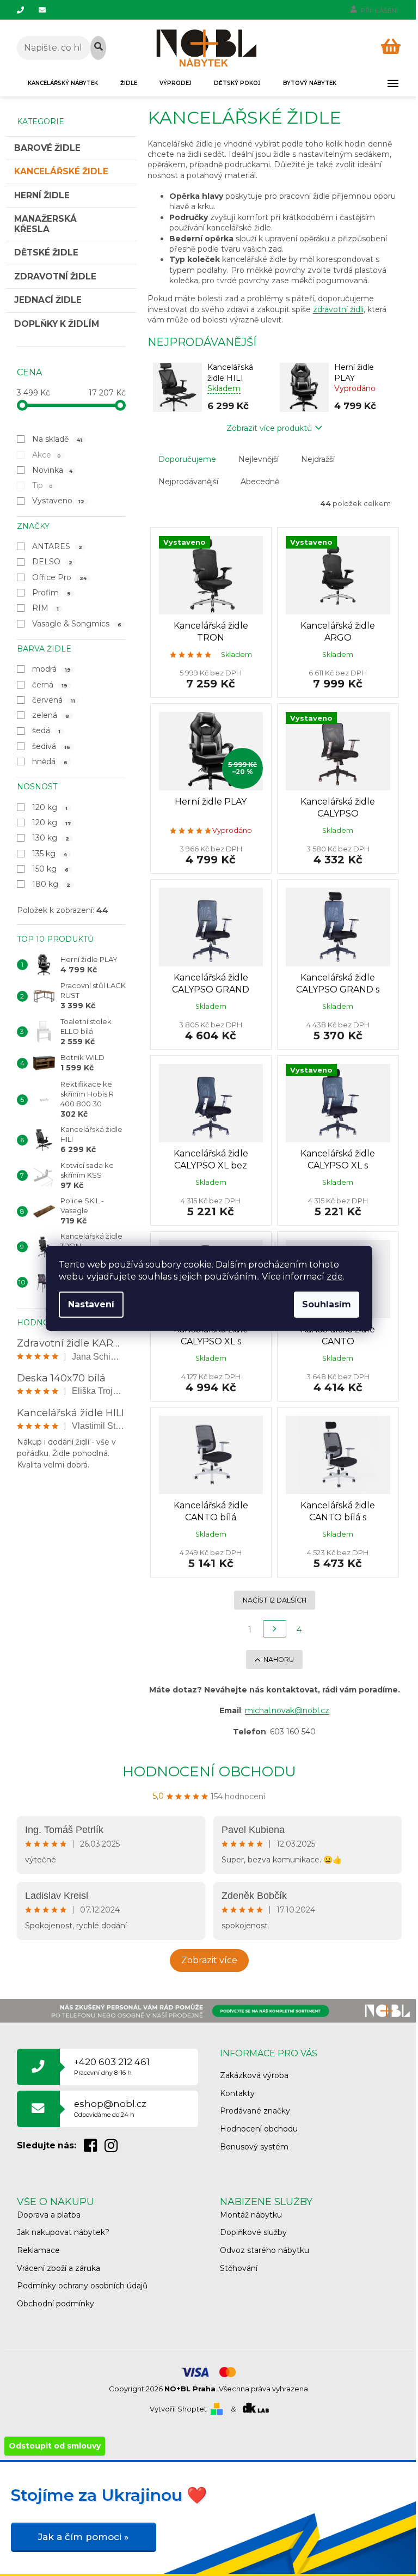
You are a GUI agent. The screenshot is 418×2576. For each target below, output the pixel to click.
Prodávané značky (255, 2111)
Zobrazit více (209, 1960)
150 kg (51, 869)
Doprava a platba (49, 2215)
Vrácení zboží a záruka (59, 2268)
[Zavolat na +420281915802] (28, 10)
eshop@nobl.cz (110, 2108)
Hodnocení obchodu (209, 1771)
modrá (52, 669)
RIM (46, 608)
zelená (51, 715)
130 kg (51, 838)
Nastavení (91, 1304)
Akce (47, 455)
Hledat (98, 48)
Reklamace (38, 2250)
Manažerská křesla (45, 224)
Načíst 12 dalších (275, 1600)
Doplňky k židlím (57, 324)
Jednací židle (48, 300)
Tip (43, 485)
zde (335, 1277)
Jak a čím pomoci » (84, 2537)
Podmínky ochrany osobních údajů (82, 2286)
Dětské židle (46, 252)
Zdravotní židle (55, 276)
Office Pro (60, 577)
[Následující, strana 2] (275, 1629)
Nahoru (279, 1660)
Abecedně (260, 482)
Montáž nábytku (251, 2215)
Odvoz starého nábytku (265, 2250)
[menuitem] (63, 83)
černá (50, 685)
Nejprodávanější (188, 482)
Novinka (53, 470)
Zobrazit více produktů (269, 428)
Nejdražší (318, 459)
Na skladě (57, 439)
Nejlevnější (259, 459)
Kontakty (237, 2093)
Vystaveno (59, 501)
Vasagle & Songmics (77, 624)
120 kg (50, 807)
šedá (47, 730)
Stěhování (239, 2268)
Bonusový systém (254, 2147)
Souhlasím (327, 1304)
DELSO (53, 562)
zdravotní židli (338, 309)
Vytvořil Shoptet (178, 2409)
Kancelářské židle (61, 171)
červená (54, 700)
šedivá (51, 746)
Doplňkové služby (253, 2232)
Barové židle (47, 148)
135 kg (50, 854)
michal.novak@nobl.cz (287, 1710)
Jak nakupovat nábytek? (63, 2232)
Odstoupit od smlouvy (55, 2446)
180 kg (51, 884)
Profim (52, 593)
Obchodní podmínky (56, 2304)
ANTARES (57, 546)
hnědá (50, 762)
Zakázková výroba (254, 2075)
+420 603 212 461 (112, 2066)
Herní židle (42, 195)
